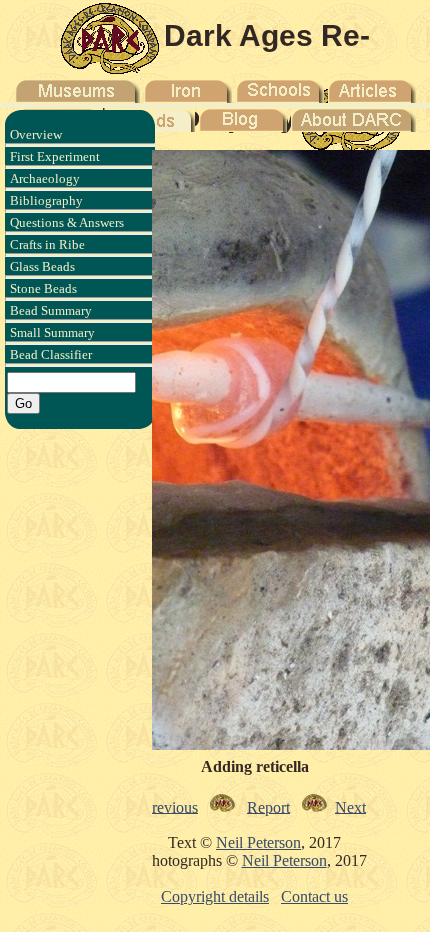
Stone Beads (43, 288)
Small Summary (52, 332)
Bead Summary (51, 310)
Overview (36, 134)
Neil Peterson (258, 842)
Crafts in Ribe (47, 244)
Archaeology (45, 178)
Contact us (314, 896)
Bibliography (46, 200)
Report (268, 806)
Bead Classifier (51, 354)
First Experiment (55, 156)
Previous (170, 806)
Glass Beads (42, 266)
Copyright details (215, 896)
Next (350, 806)
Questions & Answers (67, 222)
